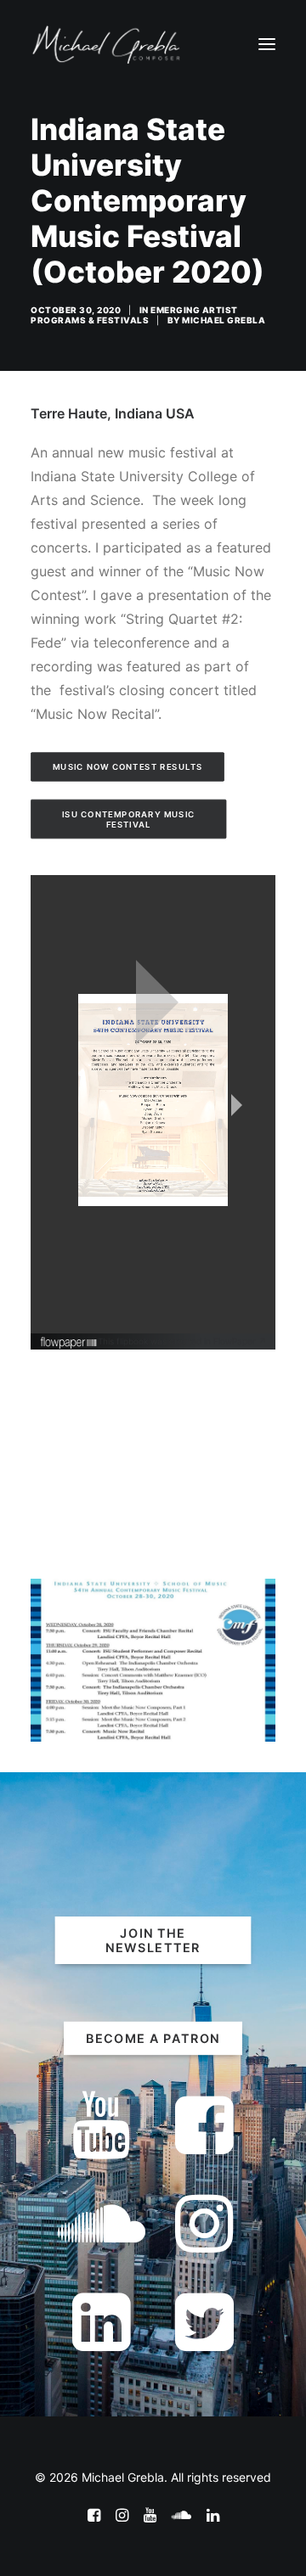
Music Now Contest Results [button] (128, 767)
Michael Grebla (224, 320)
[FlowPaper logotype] (69, 1344)
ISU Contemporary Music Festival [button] (130, 819)
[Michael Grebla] (106, 44)
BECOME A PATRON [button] (153, 2038)
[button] (267, 44)
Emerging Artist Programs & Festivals (134, 315)
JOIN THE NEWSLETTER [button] (153, 1940)
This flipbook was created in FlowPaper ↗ (182, 1341)
